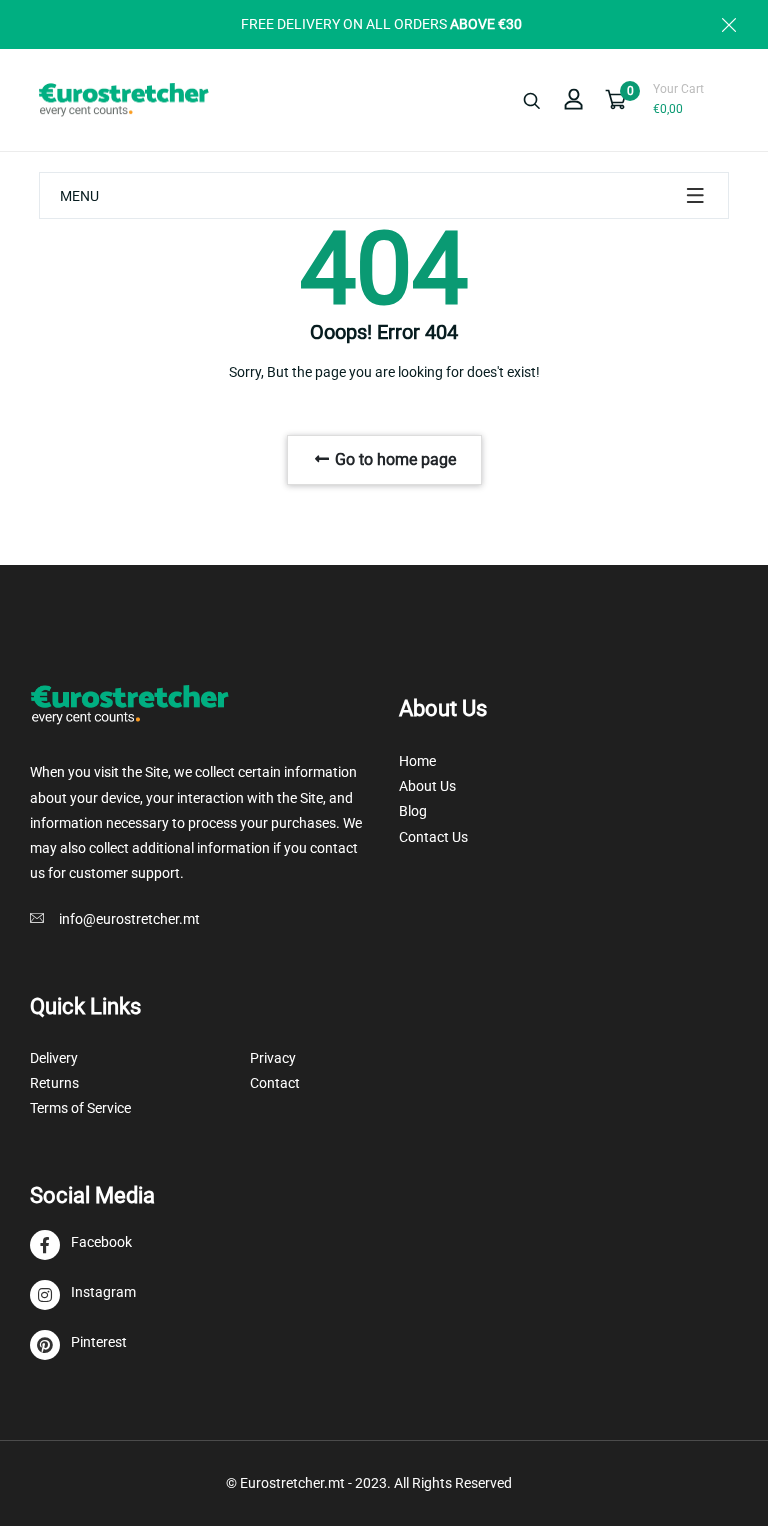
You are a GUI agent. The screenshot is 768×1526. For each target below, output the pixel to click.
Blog (413, 811)
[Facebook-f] (81, 1246)
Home (417, 761)
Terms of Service (80, 1108)
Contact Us (433, 837)
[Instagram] (83, 1296)
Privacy (273, 1058)
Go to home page (393, 459)
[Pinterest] (78, 1346)
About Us (427, 786)
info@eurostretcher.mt (129, 919)
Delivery (54, 1058)
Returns (54, 1083)
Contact (275, 1083)
